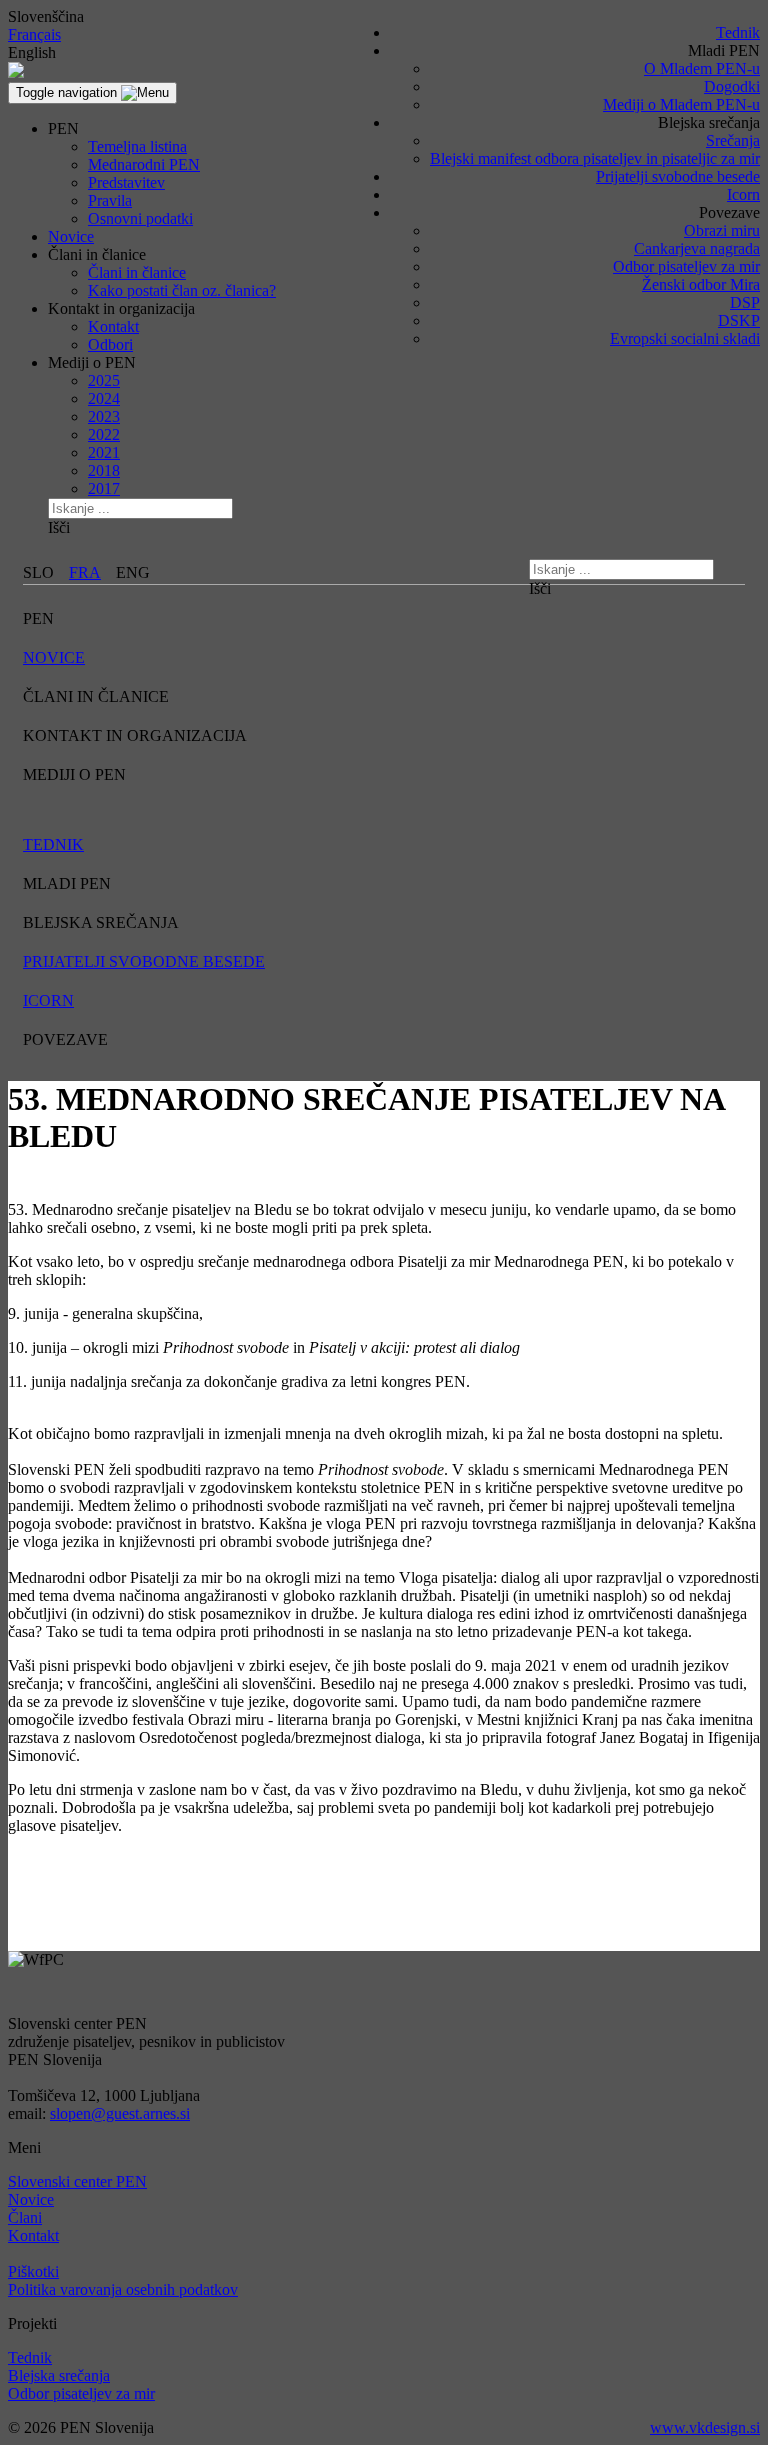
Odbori (110, 344)
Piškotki (33, 2271)
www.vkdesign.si (705, 2427)
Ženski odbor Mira (701, 284)
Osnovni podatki (140, 218)
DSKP (739, 320)
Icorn (743, 194)
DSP (745, 302)
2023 (104, 416)
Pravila (110, 200)
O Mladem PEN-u (702, 68)
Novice (71, 236)
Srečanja (733, 140)
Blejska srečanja (59, 2375)
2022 (104, 434)
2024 (104, 398)
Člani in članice (137, 272)
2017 (104, 488)
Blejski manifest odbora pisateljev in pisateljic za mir (595, 158)
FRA (85, 572)
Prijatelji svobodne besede (678, 176)
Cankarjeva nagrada (697, 248)
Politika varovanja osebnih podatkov (123, 2289)
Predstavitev (126, 182)
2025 (104, 380)
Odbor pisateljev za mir (686, 266)
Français (34, 34)
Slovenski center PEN (77, 2181)
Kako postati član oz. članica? (182, 290)
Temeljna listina (137, 146)
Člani (25, 2217)
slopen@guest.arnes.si (120, 2113)
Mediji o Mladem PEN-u (681, 104)
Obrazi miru (722, 230)
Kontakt (113, 326)
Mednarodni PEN (144, 164)
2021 (104, 452)
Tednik (738, 32)
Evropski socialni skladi (685, 338)
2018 (104, 470)
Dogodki (732, 86)
